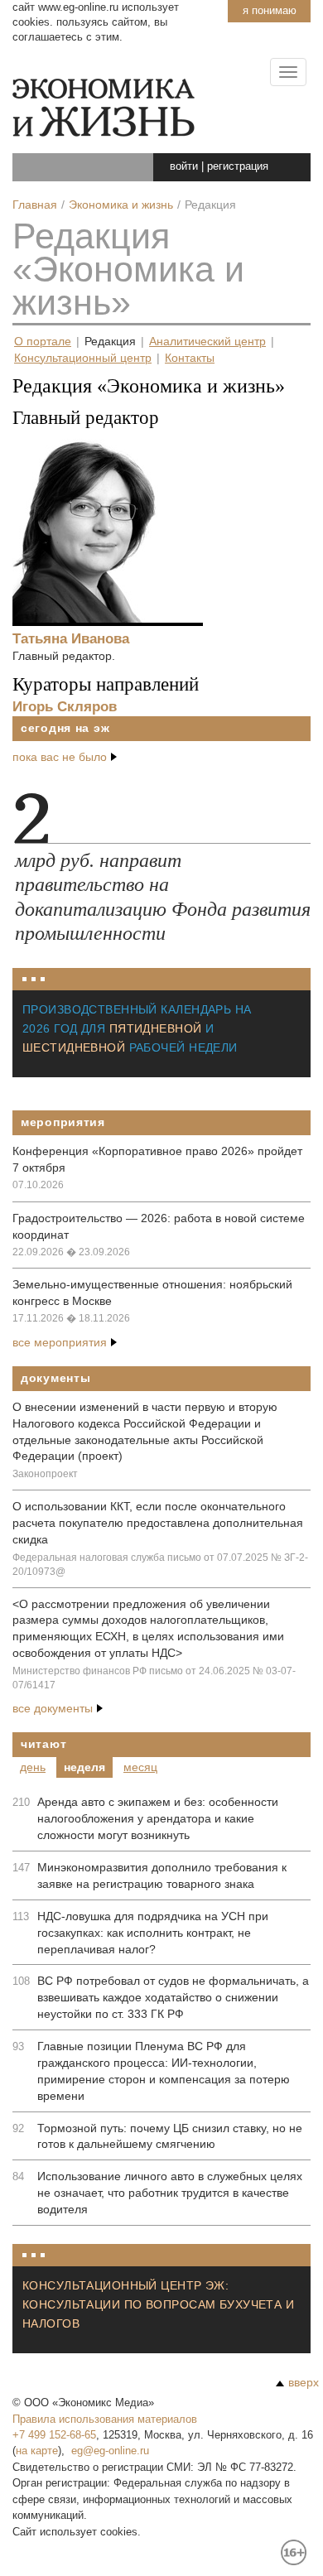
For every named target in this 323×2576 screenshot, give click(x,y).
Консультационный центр (83, 358)
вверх (304, 2382)
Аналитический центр (207, 342)
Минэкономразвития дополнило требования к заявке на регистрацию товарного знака (162, 1875)
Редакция (110, 342)
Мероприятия (63, 1122)
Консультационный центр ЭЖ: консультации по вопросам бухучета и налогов (158, 2304)
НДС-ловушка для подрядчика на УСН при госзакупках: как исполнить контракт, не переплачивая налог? (153, 1933)
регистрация (238, 166)
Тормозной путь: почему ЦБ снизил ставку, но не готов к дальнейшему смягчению (170, 2136)
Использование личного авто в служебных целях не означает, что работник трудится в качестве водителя (170, 2193)
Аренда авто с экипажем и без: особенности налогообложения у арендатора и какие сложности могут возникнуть (158, 1818)
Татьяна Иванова (71, 638)
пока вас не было (60, 757)
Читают (43, 1744)
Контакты (190, 358)
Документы (55, 1378)
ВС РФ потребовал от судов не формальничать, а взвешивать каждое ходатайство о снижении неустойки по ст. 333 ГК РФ (173, 1997)
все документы (53, 1708)
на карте (37, 2451)
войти (184, 166)
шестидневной (74, 1047)
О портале (43, 342)
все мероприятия (60, 1342)
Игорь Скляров (65, 706)
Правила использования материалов (105, 2419)
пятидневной (156, 1028)
